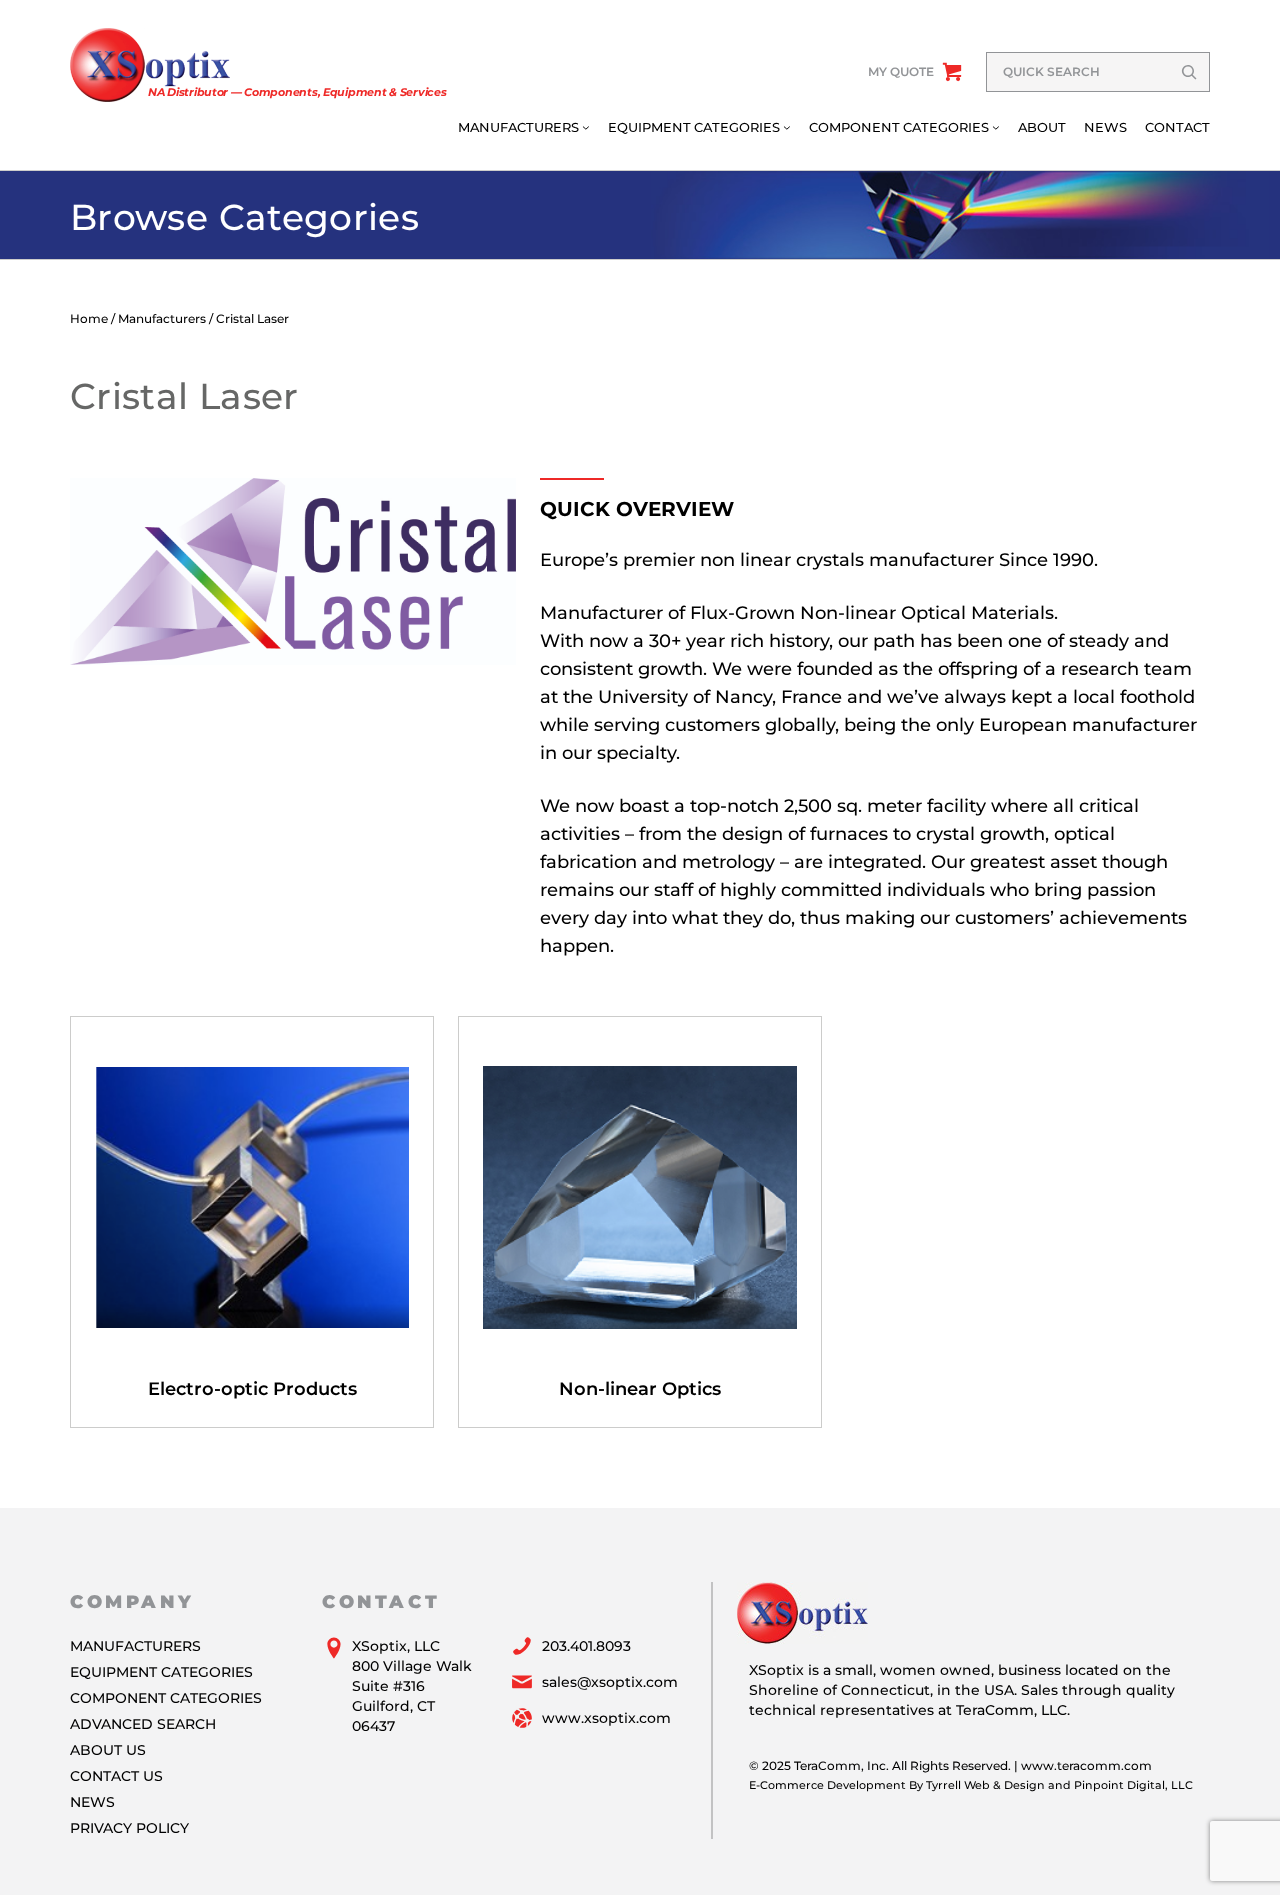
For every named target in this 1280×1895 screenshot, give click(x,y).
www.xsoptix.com (606, 1718)
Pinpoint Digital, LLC (1133, 1785)
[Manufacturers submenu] (586, 127)
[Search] (1189, 72)
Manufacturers (162, 318)
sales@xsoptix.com (610, 1682)
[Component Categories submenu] (996, 127)
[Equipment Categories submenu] (787, 127)
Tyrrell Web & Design (985, 1785)
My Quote (901, 71)
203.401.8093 (586, 1646)
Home (89, 318)
